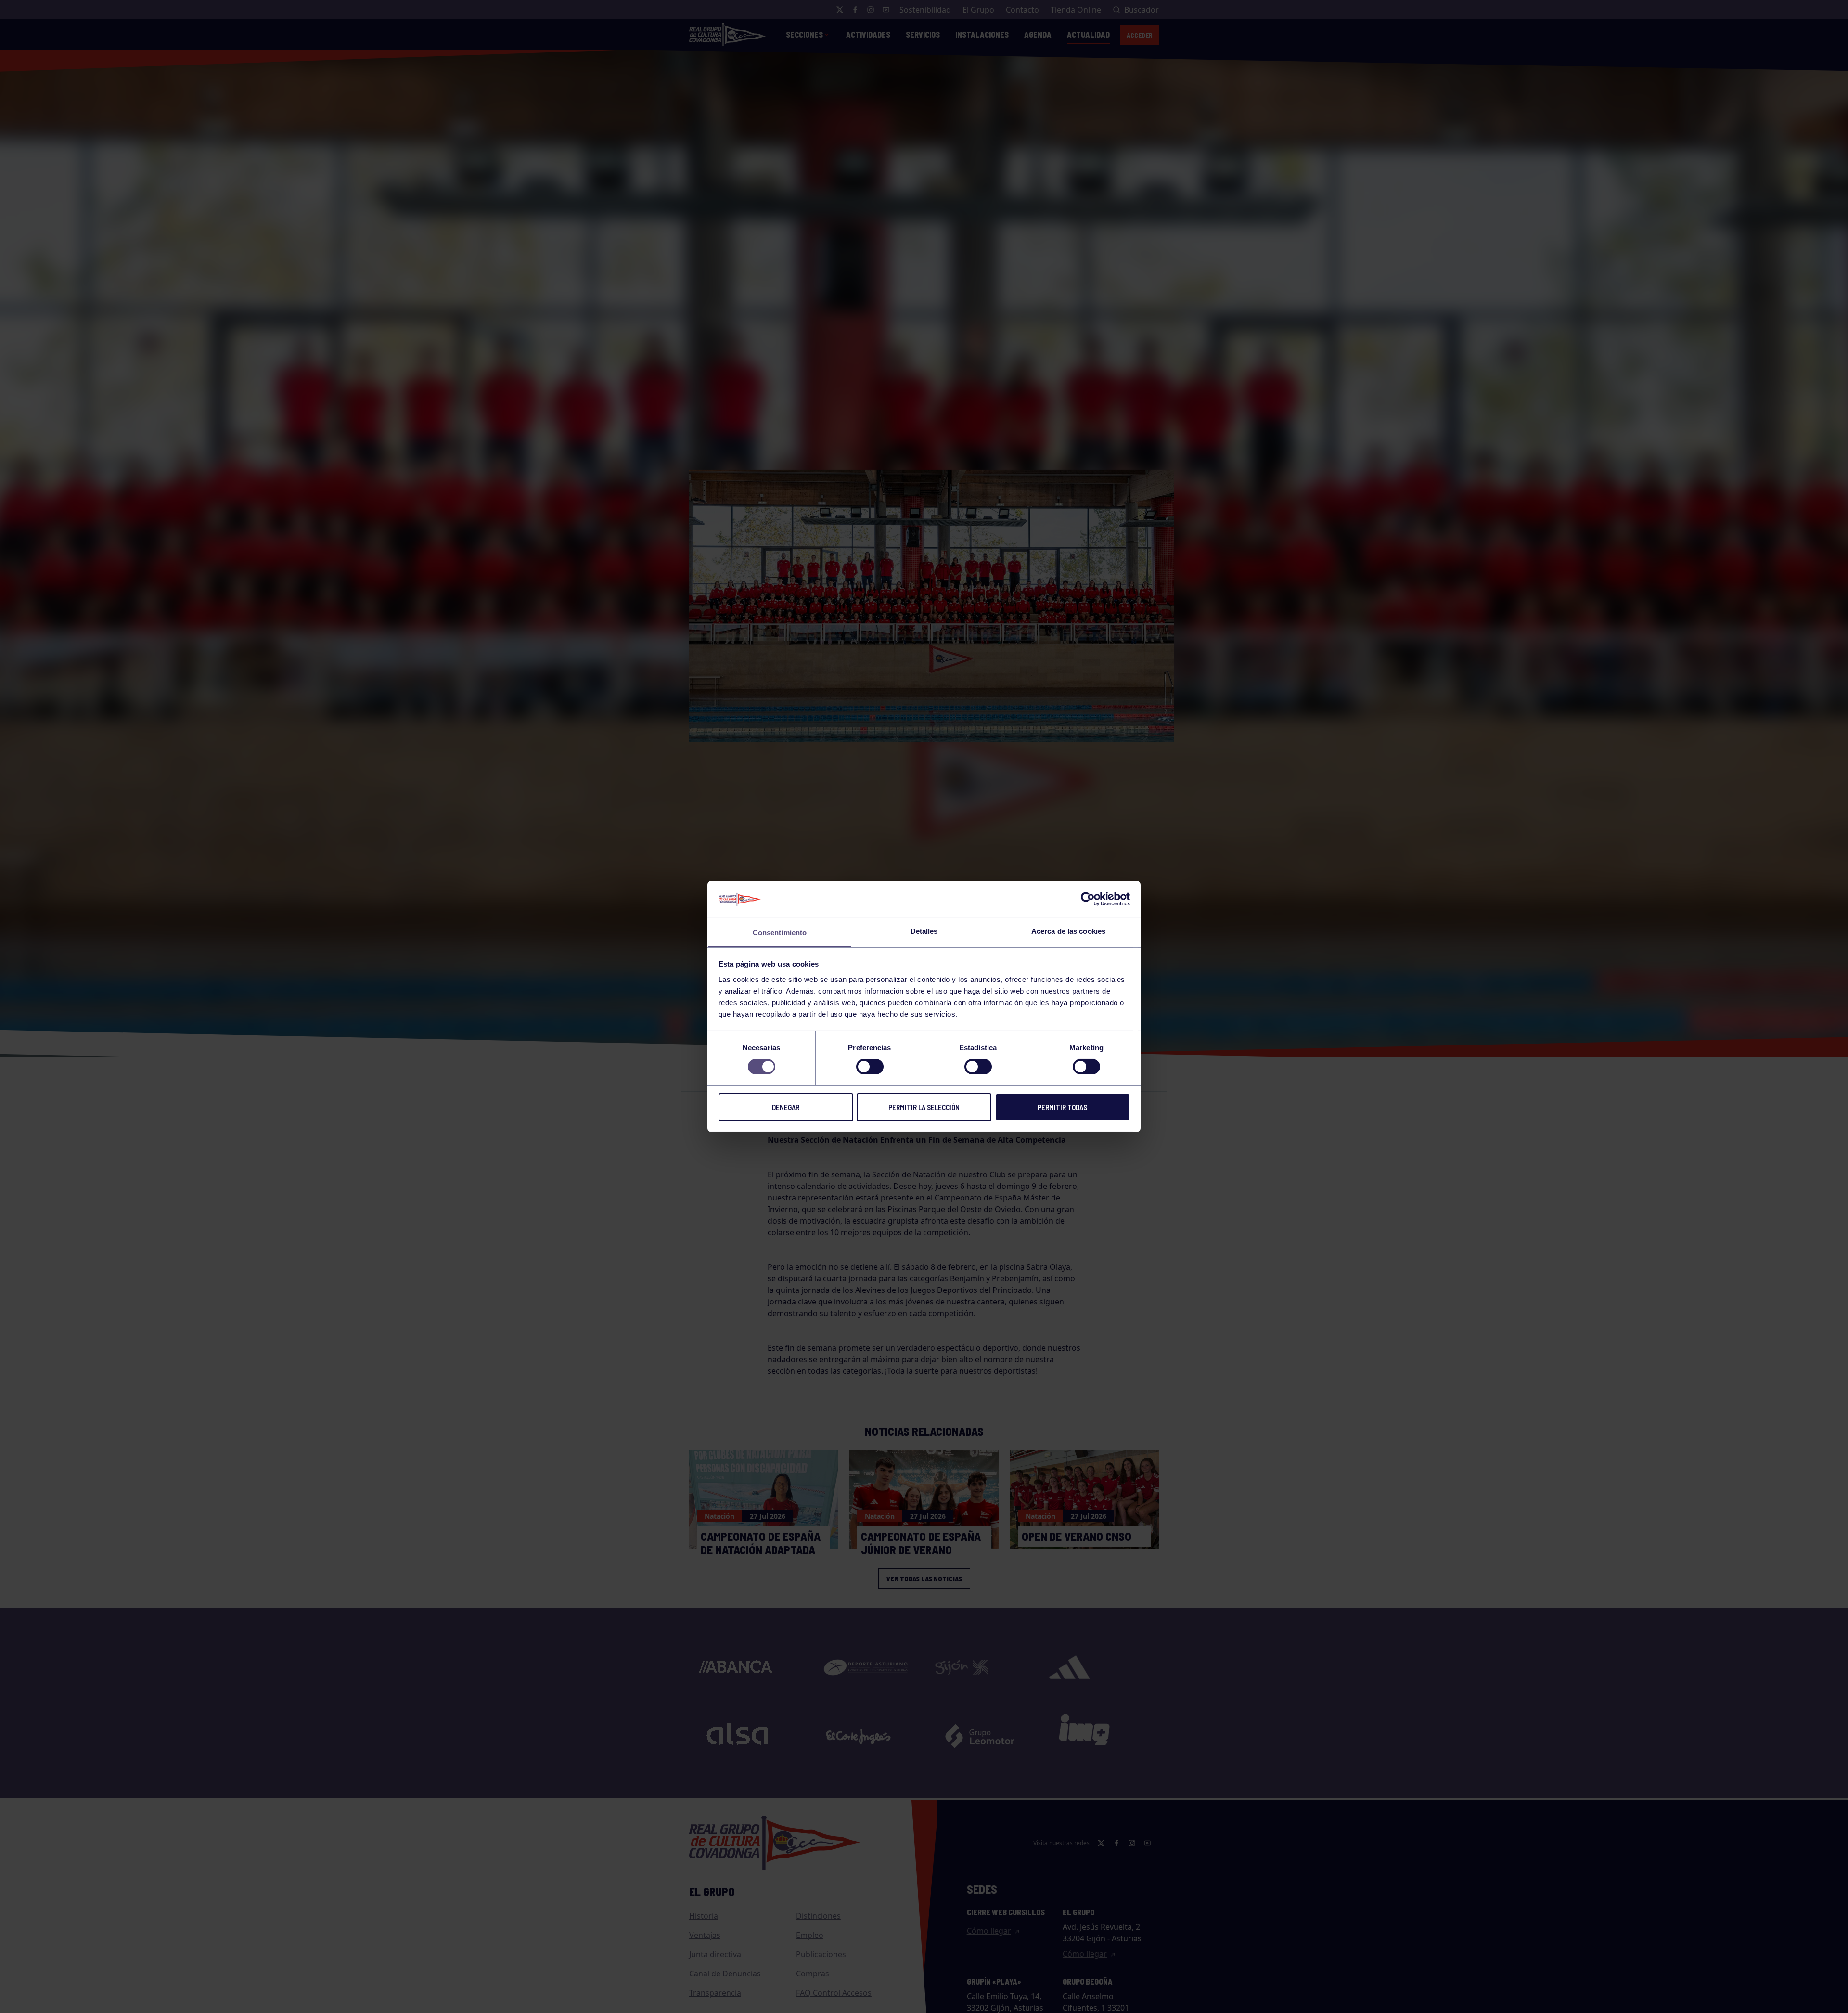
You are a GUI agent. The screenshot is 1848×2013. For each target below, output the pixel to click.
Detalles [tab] (924, 931)
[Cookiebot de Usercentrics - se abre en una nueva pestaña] (1088, 899)
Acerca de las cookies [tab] (1068, 931)
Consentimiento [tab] (780, 933)
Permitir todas (1062, 1107)
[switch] (870, 1067)
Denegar (786, 1107)
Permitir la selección (924, 1107)
